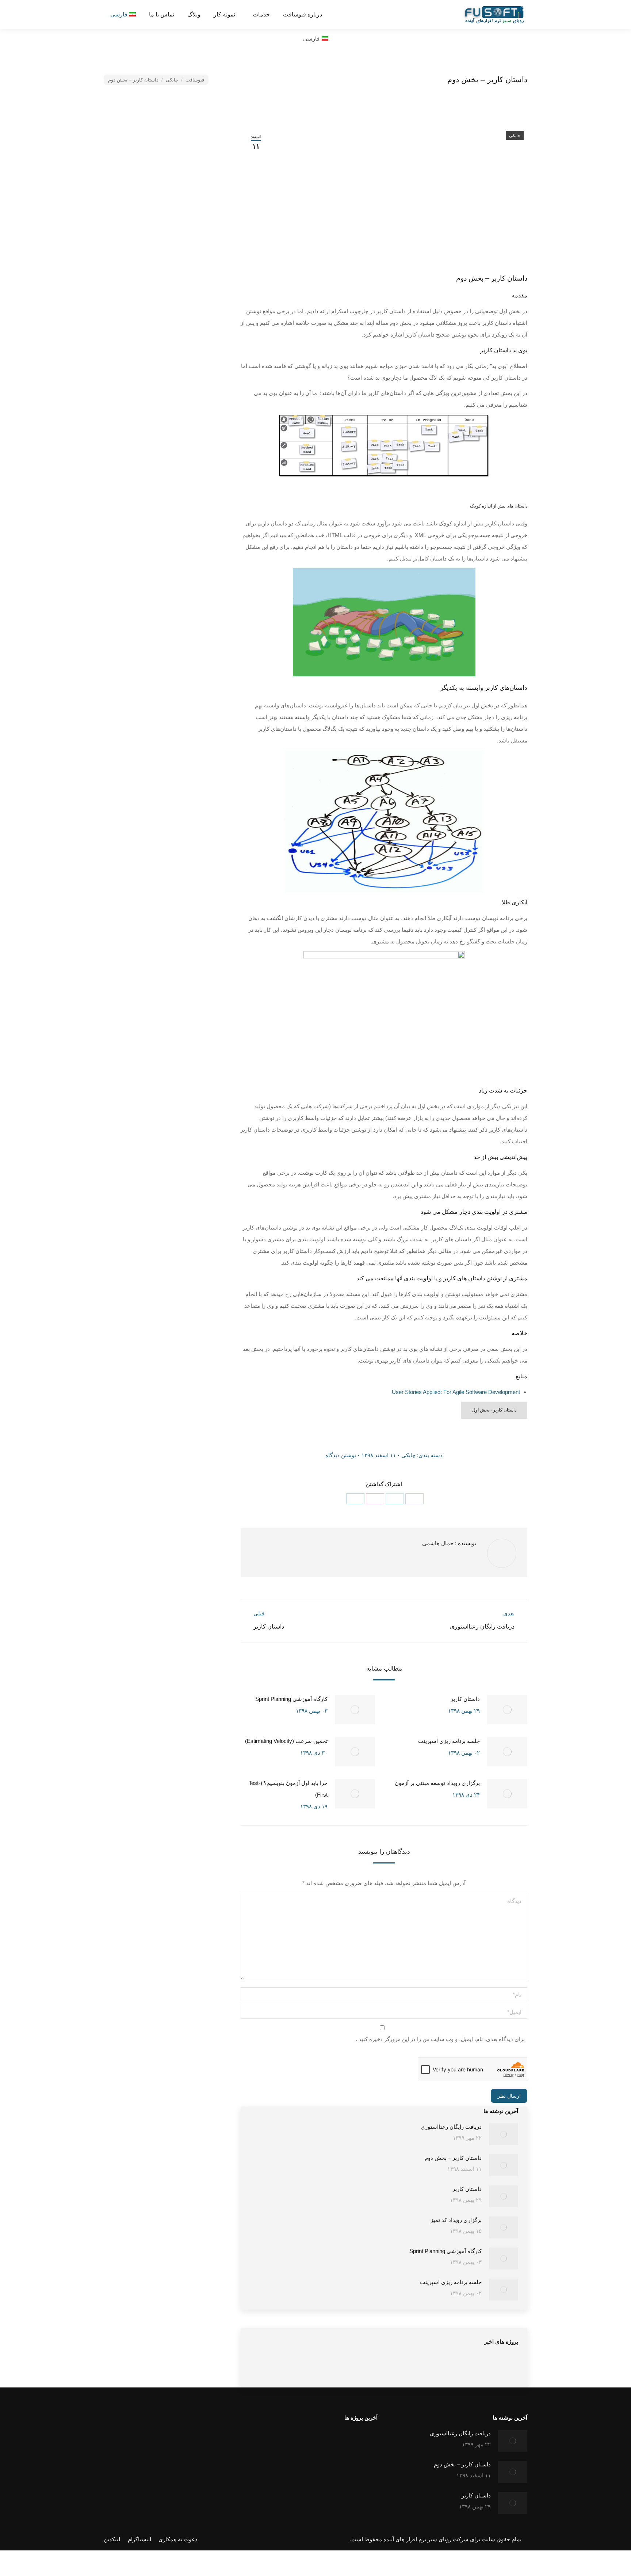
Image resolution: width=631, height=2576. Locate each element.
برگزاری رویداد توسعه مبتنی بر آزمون (437, 1783)
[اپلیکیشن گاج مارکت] (267, 2444)
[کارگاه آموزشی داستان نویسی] (404, 2368)
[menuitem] (303, 15)
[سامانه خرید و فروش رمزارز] (324, 2444)
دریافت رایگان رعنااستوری (451, 2127)
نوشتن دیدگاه (341, 1455)
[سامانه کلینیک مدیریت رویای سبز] (352, 2444)
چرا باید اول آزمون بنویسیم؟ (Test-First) (288, 1789)
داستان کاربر (465, 1699)
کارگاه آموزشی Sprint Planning (291, 1699)
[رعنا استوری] (296, 2444)
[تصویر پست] (507, 1710)
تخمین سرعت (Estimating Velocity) (286, 1741)
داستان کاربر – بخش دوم (453, 2158)
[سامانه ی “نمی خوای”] (292, 2368)
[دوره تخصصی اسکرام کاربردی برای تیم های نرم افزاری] (320, 2368)
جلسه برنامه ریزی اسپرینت (449, 1741)
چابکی (515, 136)
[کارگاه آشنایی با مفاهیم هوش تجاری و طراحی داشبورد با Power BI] (264, 2368)
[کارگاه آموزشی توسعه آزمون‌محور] (376, 2368)
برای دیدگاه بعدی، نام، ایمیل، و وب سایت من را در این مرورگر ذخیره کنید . (440, 2039)
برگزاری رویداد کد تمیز (456, 2220)
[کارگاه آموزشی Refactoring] (348, 2368)
